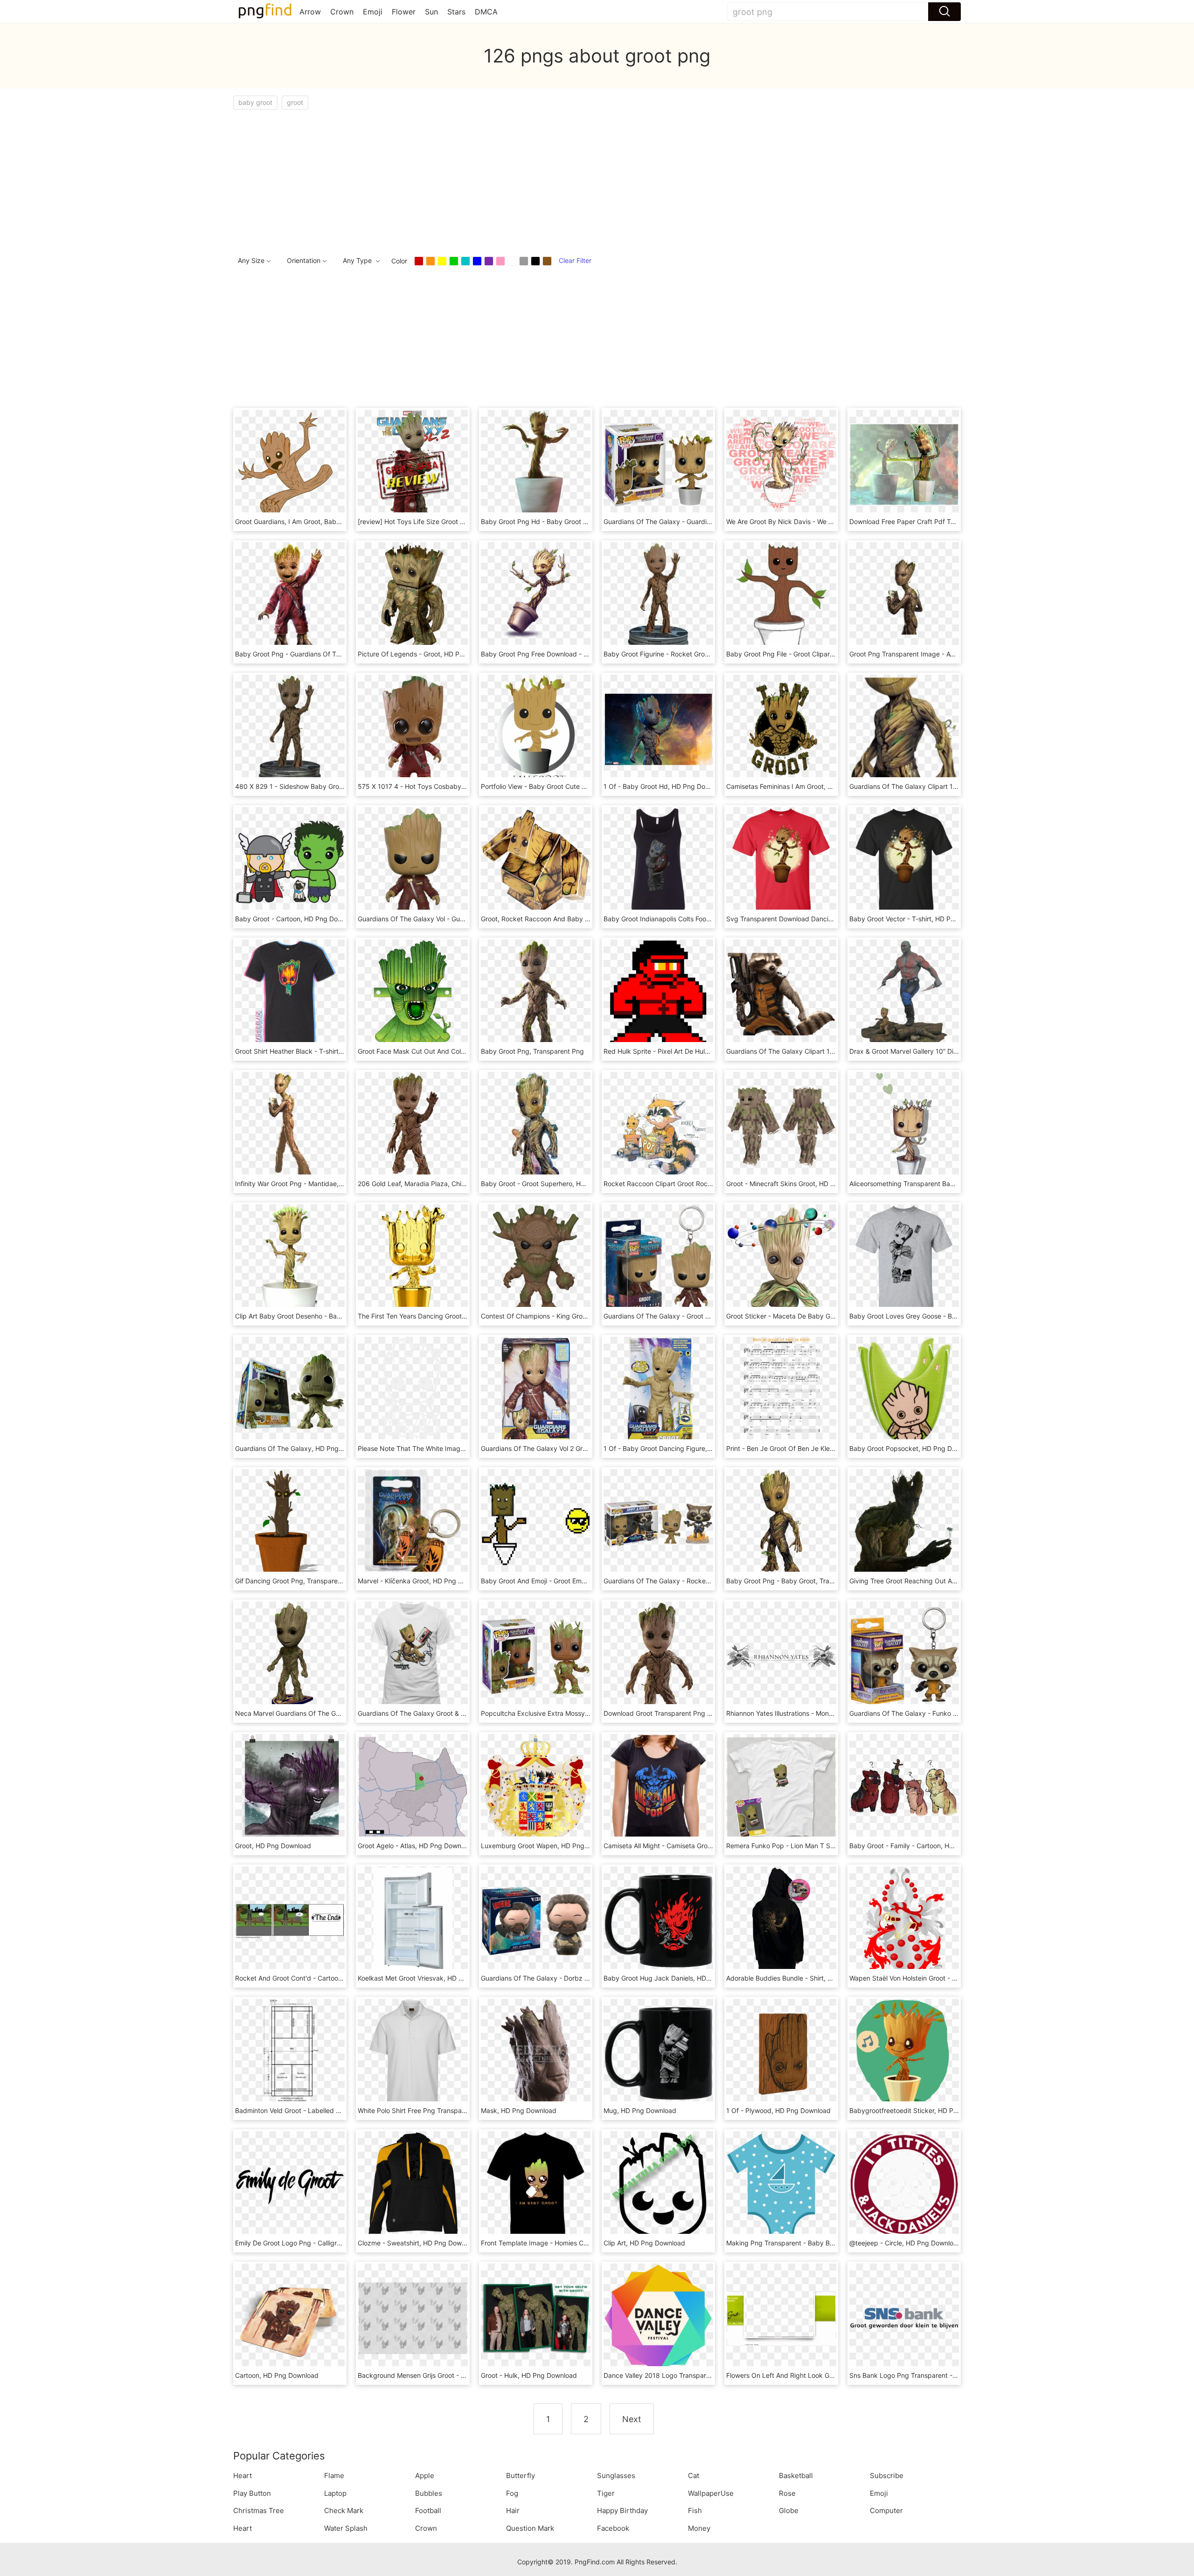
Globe (789, 2510)
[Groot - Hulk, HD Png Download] (536, 2317)
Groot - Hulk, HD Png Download (529, 2375)
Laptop (335, 2493)
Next (632, 2419)
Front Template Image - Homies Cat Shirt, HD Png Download (573, 2243)
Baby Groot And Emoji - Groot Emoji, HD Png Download (564, 1581)
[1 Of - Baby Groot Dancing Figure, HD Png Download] (658, 1391)
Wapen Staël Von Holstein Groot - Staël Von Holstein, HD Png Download (958, 1978)
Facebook (613, 2528)
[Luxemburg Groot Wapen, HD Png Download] (536, 1788)
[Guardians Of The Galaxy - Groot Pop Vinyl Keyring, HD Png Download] (658, 1258)
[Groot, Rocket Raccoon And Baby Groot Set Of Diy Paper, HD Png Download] (536, 861)
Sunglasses (616, 2476)
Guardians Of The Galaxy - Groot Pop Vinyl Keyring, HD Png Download (711, 1316)
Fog (512, 2493)
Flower (404, 12)
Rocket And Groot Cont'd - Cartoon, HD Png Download (318, 1978)
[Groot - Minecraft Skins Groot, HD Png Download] (781, 1126)
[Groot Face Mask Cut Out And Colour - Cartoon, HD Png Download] (413, 993)
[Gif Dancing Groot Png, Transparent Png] (290, 1523)
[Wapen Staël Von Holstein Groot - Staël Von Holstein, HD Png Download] (904, 1920)
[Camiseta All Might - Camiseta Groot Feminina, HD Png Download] (658, 1788)
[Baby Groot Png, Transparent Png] (536, 993)
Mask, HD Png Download (519, 2110)
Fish (695, 2510)
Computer (886, 2510)
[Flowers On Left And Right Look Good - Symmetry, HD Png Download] (781, 2317)
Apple (425, 2476)
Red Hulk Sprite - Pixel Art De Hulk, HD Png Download (686, 1051)
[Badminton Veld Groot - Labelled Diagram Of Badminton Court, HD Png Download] (290, 2053)
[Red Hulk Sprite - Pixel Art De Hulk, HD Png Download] (658, 993)
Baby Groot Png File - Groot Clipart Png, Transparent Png (813, 654)
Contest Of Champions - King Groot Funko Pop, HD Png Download (582, 1316)
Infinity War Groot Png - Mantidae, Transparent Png (313, 1184)
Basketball (796, 2476)
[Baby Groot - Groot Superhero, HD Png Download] (536, 1126)
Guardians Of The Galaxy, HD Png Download (303, 1448)
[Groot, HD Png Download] (290, 1788)
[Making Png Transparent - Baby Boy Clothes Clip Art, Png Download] (781, 2185)
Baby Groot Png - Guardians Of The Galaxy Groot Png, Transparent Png (344, 654)
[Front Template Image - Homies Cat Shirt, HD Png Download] (536, 2185)
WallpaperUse (711, 2493)
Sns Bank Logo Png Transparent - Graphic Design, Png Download (949, 2375)
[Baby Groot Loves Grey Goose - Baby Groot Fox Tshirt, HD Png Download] (904, 1258)
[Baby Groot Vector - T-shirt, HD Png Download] (904, 861)
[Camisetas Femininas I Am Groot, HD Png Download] (781, 729)
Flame (334, 2476)
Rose (787, 2493)
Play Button (252, 2493)
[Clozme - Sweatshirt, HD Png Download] (413, 2185)
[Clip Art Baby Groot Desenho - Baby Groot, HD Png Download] (290, 1258)
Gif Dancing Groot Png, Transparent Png (296, 1581)
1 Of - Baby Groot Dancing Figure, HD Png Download (684, 1448)
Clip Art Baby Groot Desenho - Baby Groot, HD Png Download (329, 1316)
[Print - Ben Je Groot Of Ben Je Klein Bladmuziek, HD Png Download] (781, 1391)
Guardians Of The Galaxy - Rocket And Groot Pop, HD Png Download (709, 1581)
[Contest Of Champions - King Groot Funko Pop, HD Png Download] (536, 1258)
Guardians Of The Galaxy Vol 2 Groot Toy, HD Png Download (573, 1448)
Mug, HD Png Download (640, 2110)
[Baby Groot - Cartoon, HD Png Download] (290, 861)
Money (699, 2528)
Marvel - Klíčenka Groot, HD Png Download (423, 1581)
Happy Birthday (622, 2510)
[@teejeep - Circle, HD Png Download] (904, 2185)
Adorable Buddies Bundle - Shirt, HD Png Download (805, 1978)
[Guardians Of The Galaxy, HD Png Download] (290, 1391)
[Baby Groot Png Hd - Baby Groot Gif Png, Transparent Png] (536, 464)
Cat (694, 2476)
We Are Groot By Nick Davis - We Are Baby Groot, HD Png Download (830, 521)
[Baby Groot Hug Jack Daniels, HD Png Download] (658, 1920)
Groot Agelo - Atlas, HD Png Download (416, 1846)
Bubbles (429, 2493)
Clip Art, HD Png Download (644, 2243)
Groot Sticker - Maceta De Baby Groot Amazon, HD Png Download (827, 1316)
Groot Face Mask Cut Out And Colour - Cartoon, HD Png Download (459, 1051)
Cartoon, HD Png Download (277, 2375)
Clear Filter (575, 260)
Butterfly (521, 2476)
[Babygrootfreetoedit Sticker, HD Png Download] (904, 2053)
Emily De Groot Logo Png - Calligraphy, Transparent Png (321, 2243)
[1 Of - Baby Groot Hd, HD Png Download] (658, 729)
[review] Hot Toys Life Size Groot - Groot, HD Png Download (449, 521)
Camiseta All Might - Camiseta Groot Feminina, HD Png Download (702, 1846)
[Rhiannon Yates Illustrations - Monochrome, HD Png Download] (781, 1655)
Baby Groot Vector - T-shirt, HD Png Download (920, 919)
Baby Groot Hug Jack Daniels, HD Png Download (678, 1978)
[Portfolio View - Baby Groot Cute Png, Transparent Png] (536, 729)
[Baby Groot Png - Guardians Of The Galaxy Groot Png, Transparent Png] (290, 596)
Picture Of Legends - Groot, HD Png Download (429, 654)
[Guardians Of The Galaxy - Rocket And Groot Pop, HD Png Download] (658, 1523)
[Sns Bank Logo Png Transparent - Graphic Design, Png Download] (904, 2317)
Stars (456, 12)
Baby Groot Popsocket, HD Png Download (913, 1448)
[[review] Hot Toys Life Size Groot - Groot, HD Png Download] (413, 464)
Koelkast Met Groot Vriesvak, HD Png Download (430, 1978)
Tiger (606, 2493)
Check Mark (344, 2510)
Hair (513, 2510)
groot (295, 102)
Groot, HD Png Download (273, 1846)
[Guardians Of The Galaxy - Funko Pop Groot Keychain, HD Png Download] (904, 1655)
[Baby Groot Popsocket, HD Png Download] (904, 1391)
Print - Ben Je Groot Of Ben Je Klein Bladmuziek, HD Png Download (829, 1448)
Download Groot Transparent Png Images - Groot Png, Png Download (709, 1713)
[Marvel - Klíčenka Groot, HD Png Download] (413, 1523)
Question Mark (530, 2528)
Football (428, 2510)
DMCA (486, 12)
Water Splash (346, 2528)
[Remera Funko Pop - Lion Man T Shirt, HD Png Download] (781, 1788)
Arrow (310, 12)
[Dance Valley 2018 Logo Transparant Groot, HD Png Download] (658, 2317)
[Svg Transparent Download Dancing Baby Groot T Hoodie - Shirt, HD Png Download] (781, 861)
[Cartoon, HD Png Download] (290, 2317)
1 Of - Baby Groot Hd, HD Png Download (665, 786)
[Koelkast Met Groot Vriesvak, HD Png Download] (413, 1920)
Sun (431, 12)
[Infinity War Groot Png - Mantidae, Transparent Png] (290, 1126)
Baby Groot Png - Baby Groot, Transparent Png (798, 1581)
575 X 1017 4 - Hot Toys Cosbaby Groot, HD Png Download (448, 786)
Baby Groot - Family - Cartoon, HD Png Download (925, 1846)
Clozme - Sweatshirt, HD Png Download (418, 2243)
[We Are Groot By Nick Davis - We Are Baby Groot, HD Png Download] (781, 464)
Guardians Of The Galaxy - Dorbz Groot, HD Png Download (571, 1978)
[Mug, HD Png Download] (658, 2053)
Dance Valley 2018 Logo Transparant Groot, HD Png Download (699, 2375)
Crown (342, 12)
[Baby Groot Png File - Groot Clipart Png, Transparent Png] (781, 596)
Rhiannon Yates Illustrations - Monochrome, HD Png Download (820, 1713)
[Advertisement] (513, 180)
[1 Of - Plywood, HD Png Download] (781, 2053)
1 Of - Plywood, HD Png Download (778, 2110)
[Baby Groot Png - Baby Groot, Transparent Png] (781, 1523)
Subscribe (887, 2476)
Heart (243, 2476)
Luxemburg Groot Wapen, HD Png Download (549, 1846)
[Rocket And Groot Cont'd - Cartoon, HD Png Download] (290, 1920)
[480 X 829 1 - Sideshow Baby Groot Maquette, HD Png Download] (290, 729)
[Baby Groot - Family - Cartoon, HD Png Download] (904, 1788)
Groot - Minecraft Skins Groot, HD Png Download (800, 1184)
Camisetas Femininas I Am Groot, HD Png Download (805, 786)
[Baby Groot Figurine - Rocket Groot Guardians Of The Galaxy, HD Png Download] (658, 596)
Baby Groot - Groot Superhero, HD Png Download (556, 1184)
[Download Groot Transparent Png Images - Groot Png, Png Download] (658, 1655)
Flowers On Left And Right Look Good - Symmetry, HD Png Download (832, 2375)
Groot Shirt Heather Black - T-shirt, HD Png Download (316, 1051)
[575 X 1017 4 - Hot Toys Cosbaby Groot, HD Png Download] (413, 729)
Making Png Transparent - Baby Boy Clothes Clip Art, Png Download (830, 2243)
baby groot (255, 102)
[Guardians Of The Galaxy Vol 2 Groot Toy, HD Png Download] (536, 1391)
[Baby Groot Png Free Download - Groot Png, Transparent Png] (536, 596)
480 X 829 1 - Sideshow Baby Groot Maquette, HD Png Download (335, 786)
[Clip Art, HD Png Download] (658, 2185)
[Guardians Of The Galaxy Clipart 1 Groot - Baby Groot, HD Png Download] (904, 729)
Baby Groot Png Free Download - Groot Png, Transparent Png (575, 654)
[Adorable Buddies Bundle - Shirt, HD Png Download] (781, 1920)
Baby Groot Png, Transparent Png (532, 1051)
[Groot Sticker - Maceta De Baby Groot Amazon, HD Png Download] (781, 1258)
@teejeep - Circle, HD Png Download (905, 2243)
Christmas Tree (259, 2510)
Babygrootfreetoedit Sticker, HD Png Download (921, 2110)
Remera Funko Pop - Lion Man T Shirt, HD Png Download (813, 1846)
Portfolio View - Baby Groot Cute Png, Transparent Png (565, 786)
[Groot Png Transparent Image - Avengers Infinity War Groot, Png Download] (904, 596)
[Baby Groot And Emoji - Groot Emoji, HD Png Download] (536, 1523)
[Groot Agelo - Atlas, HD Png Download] (413, 1788)
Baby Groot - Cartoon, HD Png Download (297, 919)
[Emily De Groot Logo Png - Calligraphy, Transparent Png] (290, 2185)
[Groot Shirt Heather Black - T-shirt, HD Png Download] (290, 993)
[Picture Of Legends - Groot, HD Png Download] (413, 596)
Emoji (373, 12)
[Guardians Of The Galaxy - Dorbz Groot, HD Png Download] (536, 1920)
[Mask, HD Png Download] (536, 2053)
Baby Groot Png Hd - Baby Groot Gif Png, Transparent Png (570, 521)
